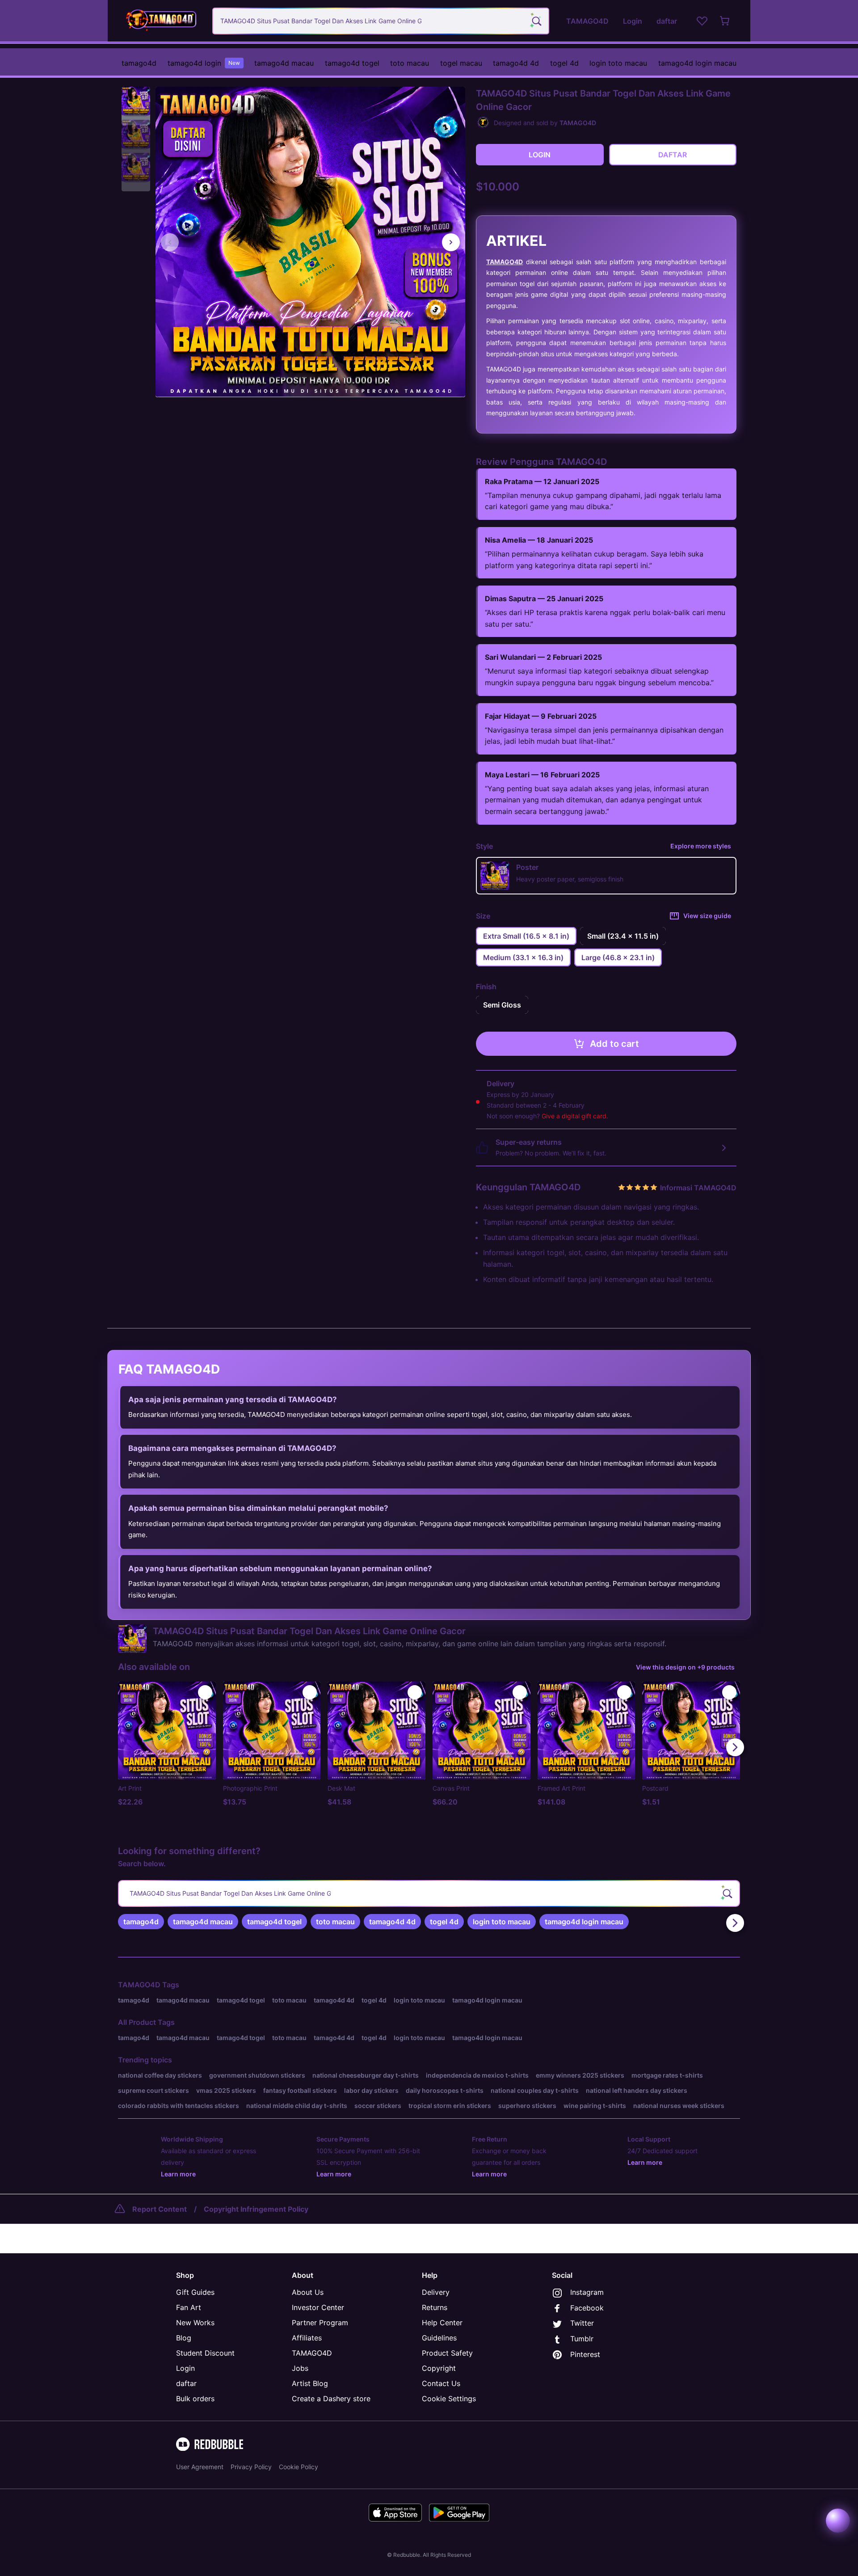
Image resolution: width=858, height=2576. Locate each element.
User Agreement (200, 2467)
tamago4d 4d (516, 63)
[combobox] (381, 21)
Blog (184, 2338)
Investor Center (318, 2307)
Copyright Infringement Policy (256, 2209)
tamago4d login (204, 63)
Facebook (587, 2308)
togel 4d (564, 63)
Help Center (442, 2323)
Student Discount (205, 2353)
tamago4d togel (352, 63)
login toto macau (618, 63)
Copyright (439, 2368)
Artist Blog (310, 2383)
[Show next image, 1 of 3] (451, 242)
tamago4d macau (284, 63)
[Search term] (536, 21)
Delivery (436, 2292)
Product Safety (447, 2353)
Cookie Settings (449, 2399)
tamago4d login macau (697, 63)
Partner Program (320, 2323)
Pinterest (585, 2354)
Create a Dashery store (331, 2399)
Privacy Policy (251, 2467)
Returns (435, 2307)
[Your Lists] (702, 21)
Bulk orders (195, 2399)
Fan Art (189, 2307)
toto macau (410, 63)
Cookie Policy (299, 2467)
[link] (141, 1922)
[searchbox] (429, 1893)
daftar (186, 2383)
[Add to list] (205, 1692)
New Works (195, 2323)
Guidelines (439, 2338)
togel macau (461, 63)
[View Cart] (725, 21)
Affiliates (307, 2338)
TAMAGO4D (505, 262)
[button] (136, 101)
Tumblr (582, 2339)
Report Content (160, 2209)
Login (185, 2368)
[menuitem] (139, 63)
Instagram (587, 2292)
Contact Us (441, 2383)
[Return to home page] (162, 21)
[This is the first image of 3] (170, 242)
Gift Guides (195, 2292)
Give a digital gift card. (575, 1116)
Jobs (300, 2368)
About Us (308, 2292)
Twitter (582, 2323)
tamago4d (139, 63)
